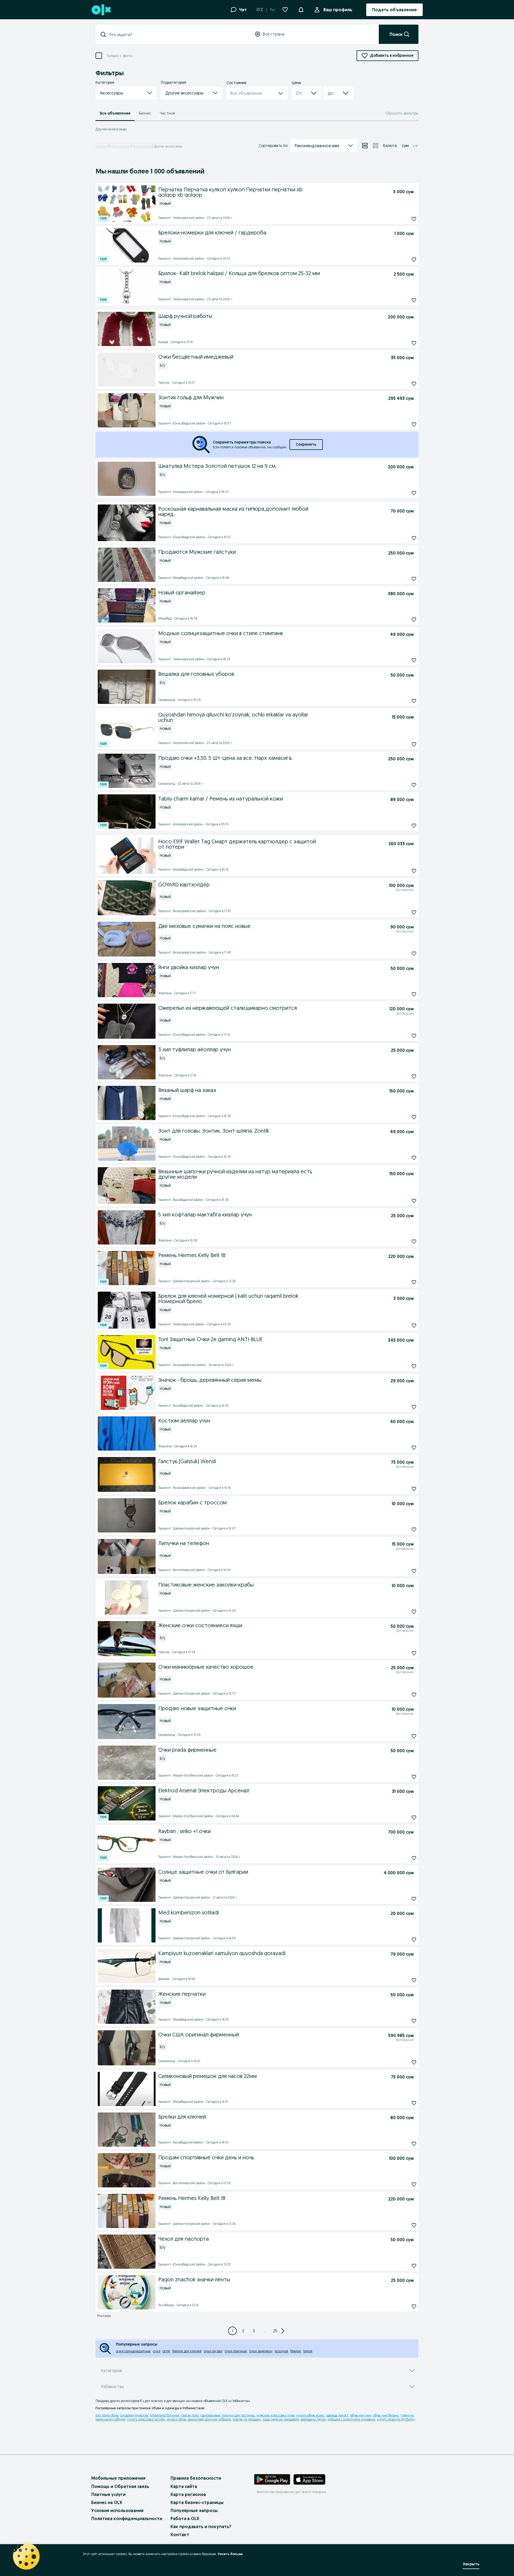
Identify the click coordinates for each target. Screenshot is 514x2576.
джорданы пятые (313, 2419)
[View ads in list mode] (365, 146)
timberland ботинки (165, 2415)
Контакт (180, 2535)
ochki (166, 2351)
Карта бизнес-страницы (197, 2502)
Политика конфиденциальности (127, 2518)
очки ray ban (213, 2351)
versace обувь (176, 2419)
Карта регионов (188, 2494)
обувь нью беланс (386, 2415)
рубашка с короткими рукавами (351, 2419)
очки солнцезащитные (133, 2351)
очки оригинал (236, 2351)
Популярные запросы (194, 2510)
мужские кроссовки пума (276, 2415)
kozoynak (281, 2351)
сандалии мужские (134, 2415)
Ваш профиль (338, 10)
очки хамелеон (261, 2351)
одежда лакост (337, 2415)
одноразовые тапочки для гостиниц (228, 2415)
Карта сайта (184, 2486)
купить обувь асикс (310, 2415)
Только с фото (119, 56)
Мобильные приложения (118, 2478)
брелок (296, 2351)
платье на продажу (247, 2419)
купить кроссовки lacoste (146, 2419)
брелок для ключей (187, 2351)
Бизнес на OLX (107, 2502)
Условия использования (117, 2510)
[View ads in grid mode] (376, 146)
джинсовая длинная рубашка (209, 2419)
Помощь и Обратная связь (120, 2486)
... (265, 2331)
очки (157, 2351)
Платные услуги (108, 2494)
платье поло (190, 2415)
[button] (301, 9)
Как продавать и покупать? (201, 2526)
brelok (308, 2351)
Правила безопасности (196, 2478)
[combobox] (176, 35)
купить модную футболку (396, 2419)
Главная (101, 146)
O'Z (260, 10)
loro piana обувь (107, 2415)
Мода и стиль (120, 146)
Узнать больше (230, 2554)
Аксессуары (142, 146)
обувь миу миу (361, 2415)
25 (275, 2331)
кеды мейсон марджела (281, 2419)
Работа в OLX (185, 2518)
